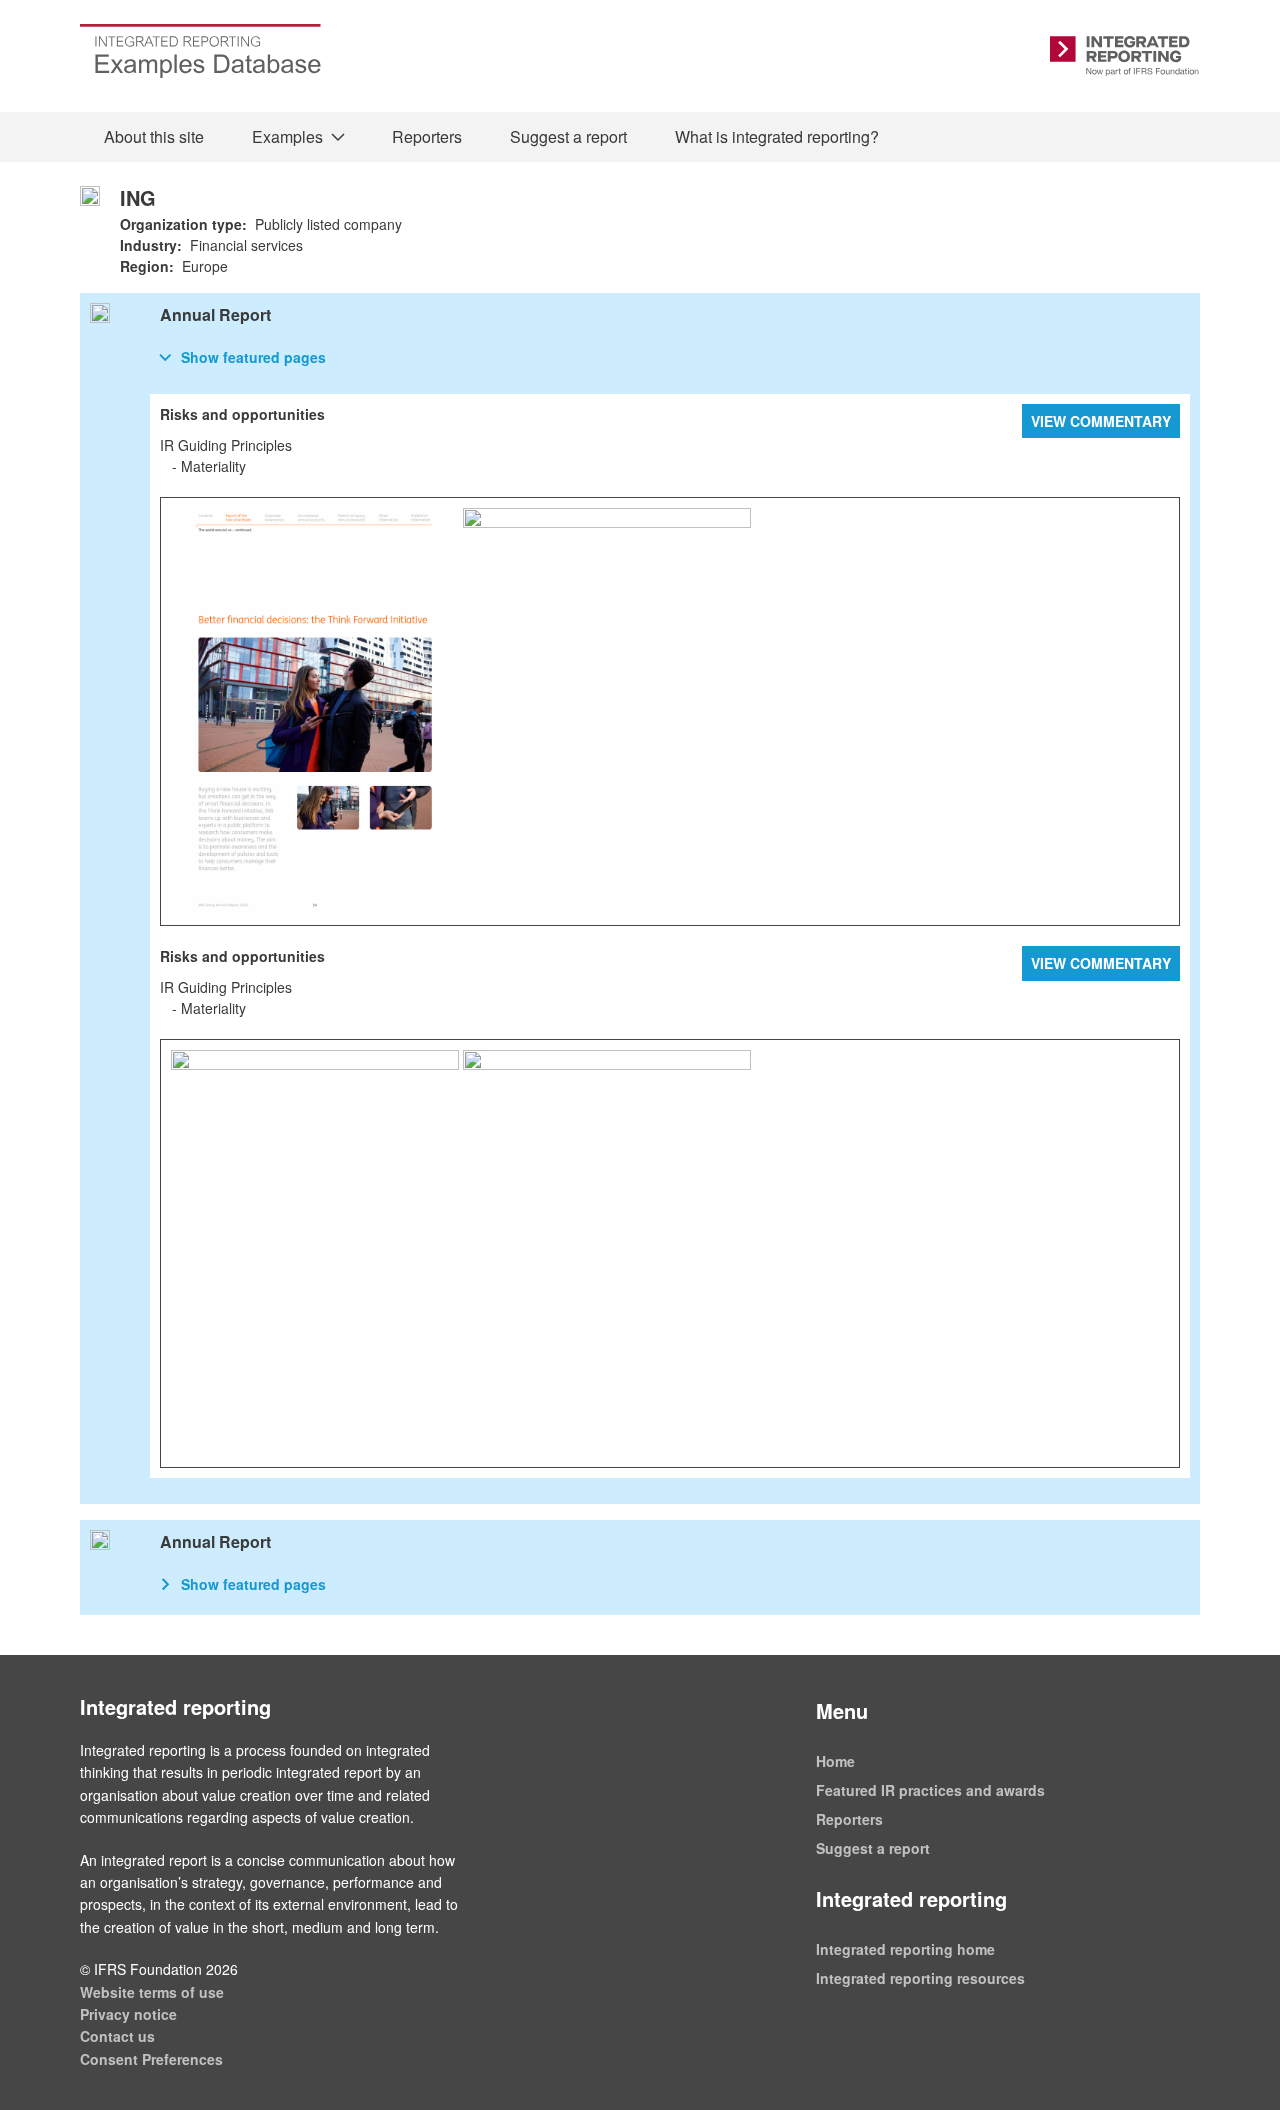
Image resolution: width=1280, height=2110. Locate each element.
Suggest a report (568, 136)
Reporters (427, 136)
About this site (154, 136)
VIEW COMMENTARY (1101, 421)
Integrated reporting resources (920, 1978)
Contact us (117, 2036)
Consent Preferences (151, 2059)
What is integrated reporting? (777, 136)
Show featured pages (253, 357)
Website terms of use (152, 1992)
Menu (842, 1710)
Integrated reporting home (905, 1949)
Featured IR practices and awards (930, 1790)
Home (835, 1761)
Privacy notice (128, 2014)
